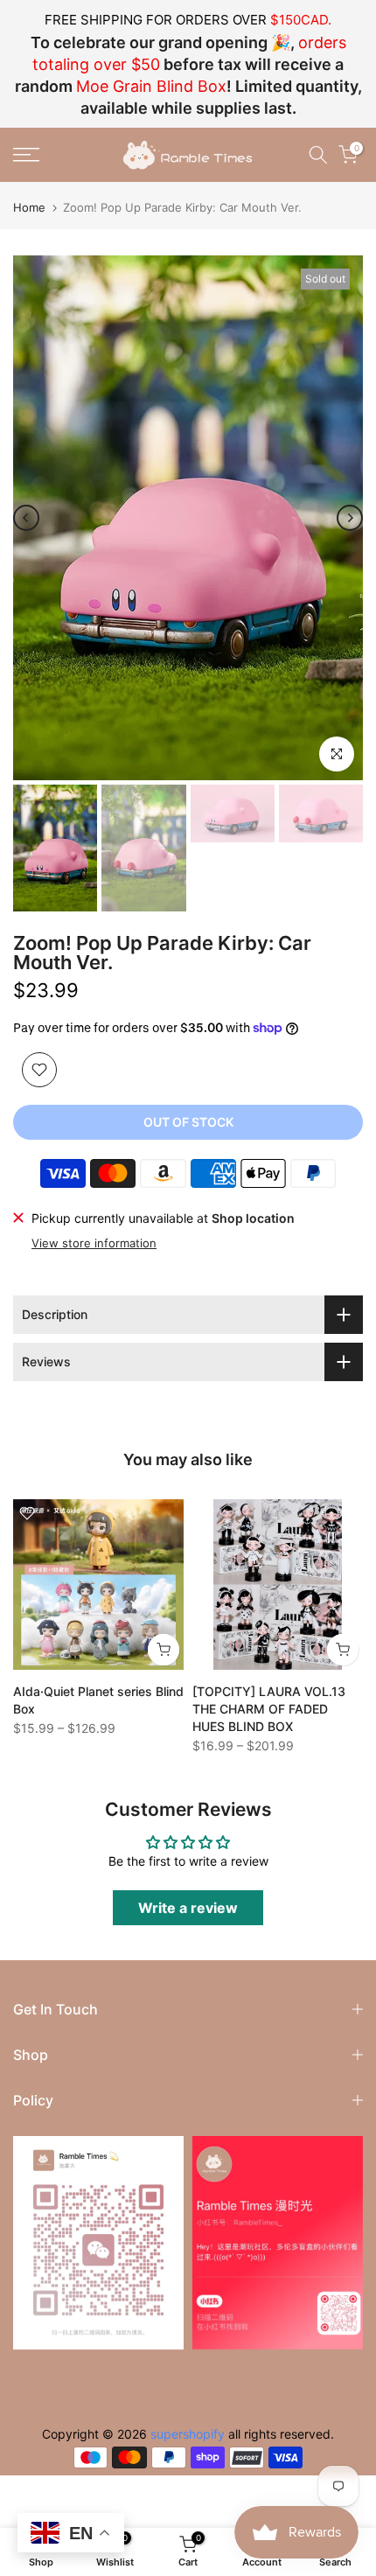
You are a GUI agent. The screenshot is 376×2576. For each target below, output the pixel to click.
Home (29, 208)
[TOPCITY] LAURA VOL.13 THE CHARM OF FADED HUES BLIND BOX (269, 1709)
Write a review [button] (188, 1908)
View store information (94, 1243)
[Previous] (26, 518)
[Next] (350, 518)
